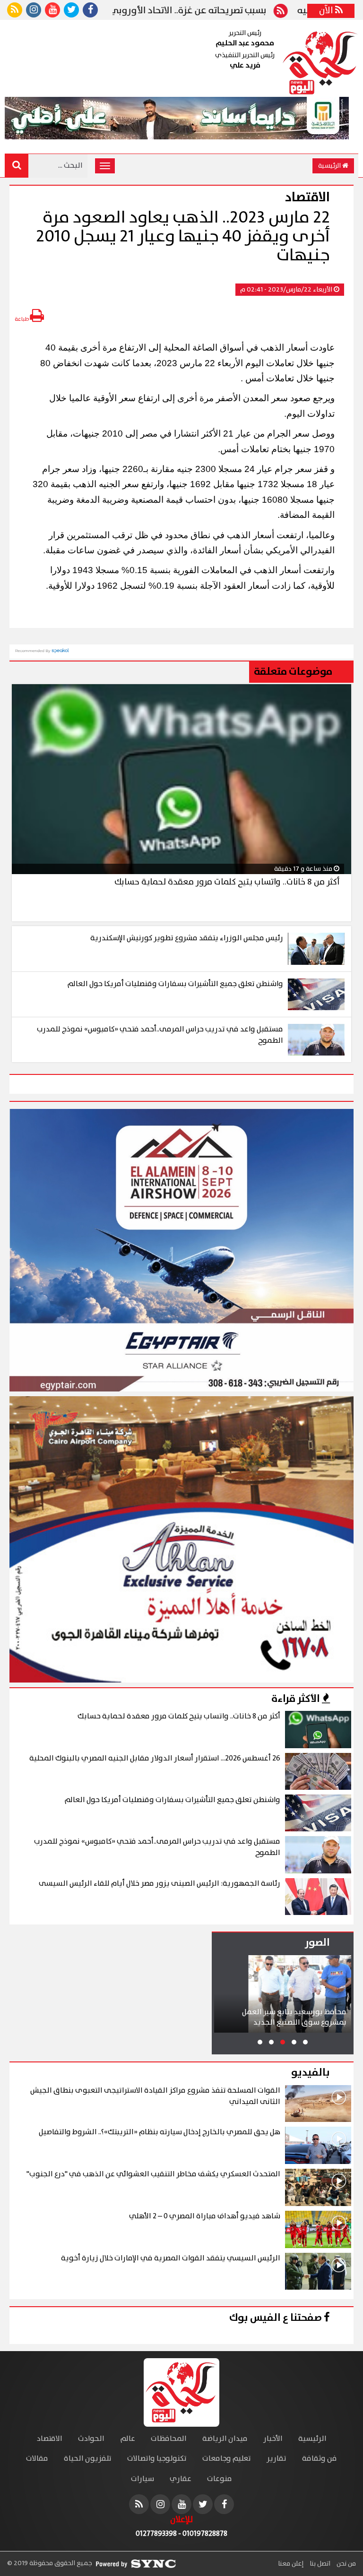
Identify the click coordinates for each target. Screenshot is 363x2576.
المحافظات (169, 2439)
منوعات (220, 2479)
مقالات (37, 2459)
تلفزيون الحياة (88, 2459)
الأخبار (273, 2439)
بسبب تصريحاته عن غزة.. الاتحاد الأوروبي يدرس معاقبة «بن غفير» (191, 11)
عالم (128, 2439)
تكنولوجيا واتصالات (157, 2459)
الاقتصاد (50, 2439)
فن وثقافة (320, 2459)
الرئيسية (330, 166)
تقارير (277, 2459)
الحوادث (91, 2439)
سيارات (143, 2479)
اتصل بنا (319, 2564)
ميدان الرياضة (225, 2439)
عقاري (181, 2479)
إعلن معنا (291, 2564)
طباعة (22, 319)
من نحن (346, 2564)
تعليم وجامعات (227, 2459)
